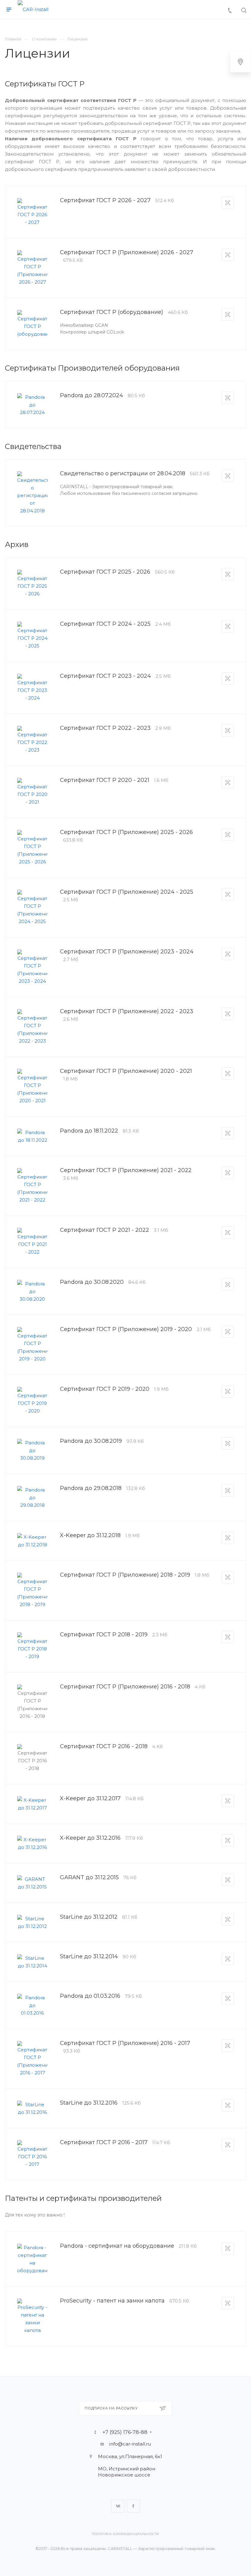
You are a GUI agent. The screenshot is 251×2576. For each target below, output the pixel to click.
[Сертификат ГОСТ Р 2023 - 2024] (32, 688)
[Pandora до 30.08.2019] (32, 1450)
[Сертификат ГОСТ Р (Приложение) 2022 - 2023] (32, 1027)
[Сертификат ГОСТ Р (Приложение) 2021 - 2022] (32, 1186)
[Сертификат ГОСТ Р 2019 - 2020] (32, 1401)
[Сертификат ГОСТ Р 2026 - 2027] (32, 212)
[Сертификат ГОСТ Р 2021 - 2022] (32, 1242)
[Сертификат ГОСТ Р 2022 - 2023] (32, 740)
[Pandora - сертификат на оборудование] (32, 2259)
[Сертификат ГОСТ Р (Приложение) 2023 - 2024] (32, 967)
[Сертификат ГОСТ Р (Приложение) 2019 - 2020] (32, 1345)
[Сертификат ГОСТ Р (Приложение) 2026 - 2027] (32, 268)
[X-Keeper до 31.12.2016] (32, 1843)
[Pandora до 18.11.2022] (32, 1136)
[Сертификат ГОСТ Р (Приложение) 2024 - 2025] (32, 907)
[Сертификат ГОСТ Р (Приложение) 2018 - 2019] (32, 1590)
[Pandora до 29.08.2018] (32, 1497)
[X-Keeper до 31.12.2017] (32, 1804)
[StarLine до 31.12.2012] (32, 1922)
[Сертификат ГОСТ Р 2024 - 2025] (32, 636)
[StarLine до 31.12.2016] (32, 2108)
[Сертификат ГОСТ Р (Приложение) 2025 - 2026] (32, 848)
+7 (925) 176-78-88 (125, 2432)
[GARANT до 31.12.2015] (32, 1883)
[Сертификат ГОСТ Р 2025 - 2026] (32, 584)
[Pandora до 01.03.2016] (32, 2005)
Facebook (133, 2506)
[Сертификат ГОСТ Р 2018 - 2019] (32, 1646)
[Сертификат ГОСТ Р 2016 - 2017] (32, 2154)
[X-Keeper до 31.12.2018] (32, 1541)
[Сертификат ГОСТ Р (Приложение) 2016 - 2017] (32, 2059)
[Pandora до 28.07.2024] (32, 405)
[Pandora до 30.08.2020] (32, 1291)
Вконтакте (118, 2506)
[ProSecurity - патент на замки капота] (32, 2316)
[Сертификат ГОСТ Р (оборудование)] (32, 324)
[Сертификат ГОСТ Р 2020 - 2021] (32, 792)
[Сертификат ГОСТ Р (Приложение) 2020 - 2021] (32, 1087)
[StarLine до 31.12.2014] (32, 1962)
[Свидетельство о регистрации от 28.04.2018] (32, 493)
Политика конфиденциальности (126, 2534)
